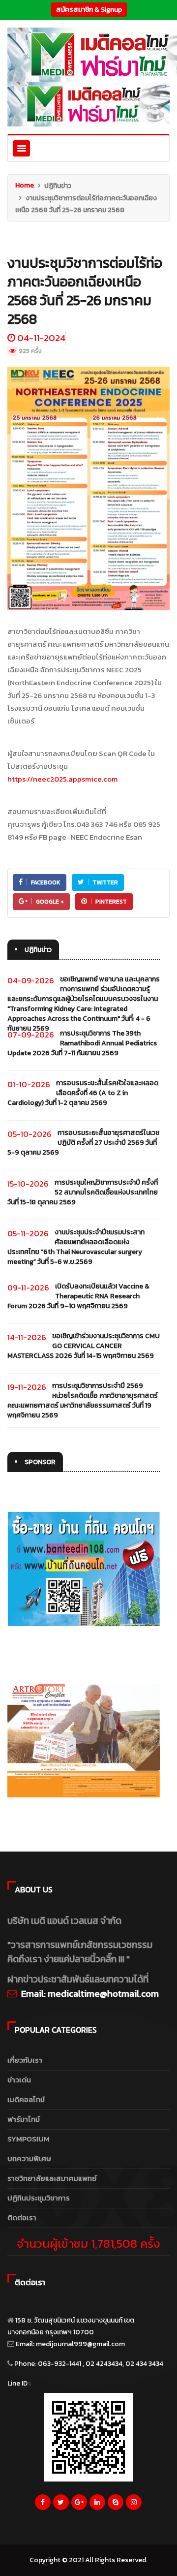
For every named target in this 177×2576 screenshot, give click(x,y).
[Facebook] (43, 2505)
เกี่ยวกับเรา (25, 2060)
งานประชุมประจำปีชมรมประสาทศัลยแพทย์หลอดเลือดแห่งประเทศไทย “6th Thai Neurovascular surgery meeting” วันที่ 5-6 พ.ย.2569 (76, 1247)
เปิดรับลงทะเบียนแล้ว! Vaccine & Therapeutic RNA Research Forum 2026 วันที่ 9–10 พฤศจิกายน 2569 (78, 1296)
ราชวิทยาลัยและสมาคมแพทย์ (52, 2178)
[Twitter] (61, 2505)
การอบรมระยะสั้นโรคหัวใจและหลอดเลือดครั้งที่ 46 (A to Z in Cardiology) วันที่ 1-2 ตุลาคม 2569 (83, 1093)
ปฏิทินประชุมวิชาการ (39, 2198)
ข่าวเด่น (19, 2080)
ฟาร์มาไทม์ (24, 2119)
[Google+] (79, 2505)
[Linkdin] (97, 2505)
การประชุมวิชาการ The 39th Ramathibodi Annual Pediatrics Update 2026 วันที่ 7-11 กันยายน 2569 (82, 1043)
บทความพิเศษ (29, 2158)
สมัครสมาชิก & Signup (89, 10)
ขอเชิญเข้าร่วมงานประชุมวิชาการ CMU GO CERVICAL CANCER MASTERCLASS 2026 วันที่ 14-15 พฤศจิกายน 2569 (84, 1346)
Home (25, 185)
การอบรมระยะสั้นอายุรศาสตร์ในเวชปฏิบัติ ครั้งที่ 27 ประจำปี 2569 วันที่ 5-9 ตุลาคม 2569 (83, 1143)
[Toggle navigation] (21, 148)
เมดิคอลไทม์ (26, 2099)
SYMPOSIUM (29, 2139)
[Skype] (116, 2505)
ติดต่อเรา (22, 2217)
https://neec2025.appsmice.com (62, 779)
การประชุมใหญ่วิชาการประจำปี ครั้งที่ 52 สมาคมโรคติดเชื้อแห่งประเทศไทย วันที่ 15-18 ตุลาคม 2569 (83, 1192)
